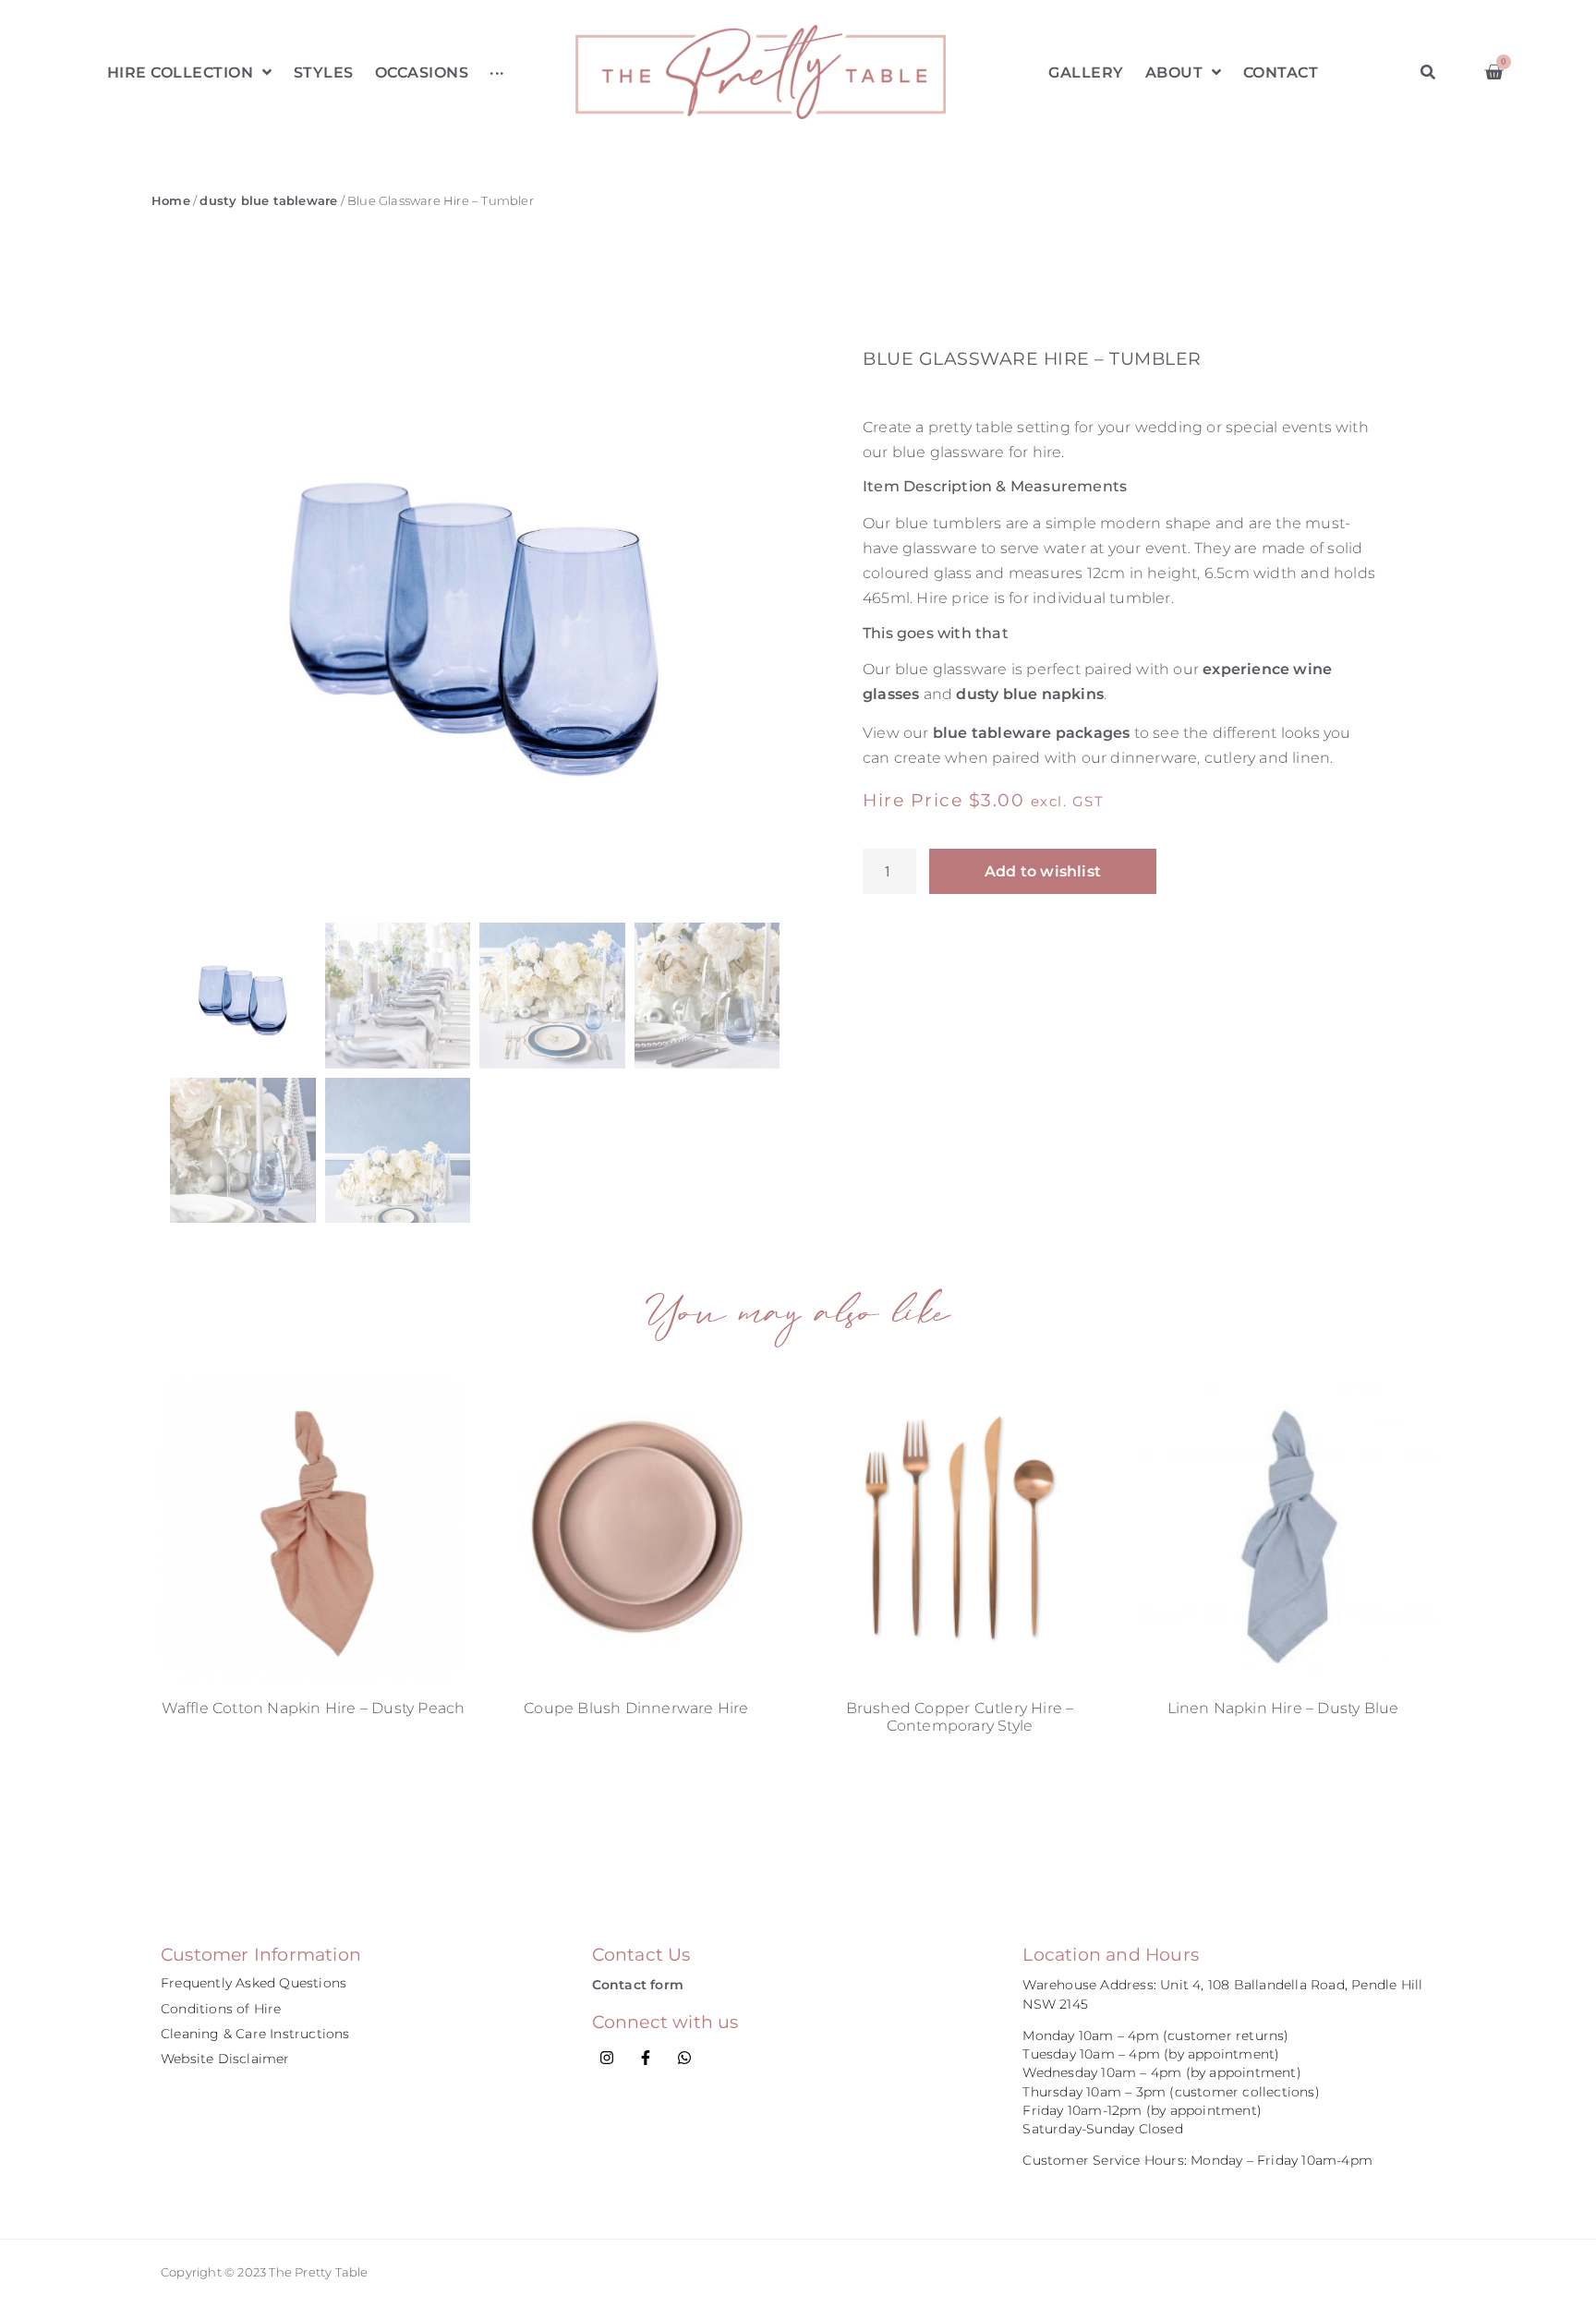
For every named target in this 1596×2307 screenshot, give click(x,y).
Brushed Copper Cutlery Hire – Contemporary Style (960, 1717)
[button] (1427, 72)
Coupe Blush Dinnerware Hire (636, 1708)
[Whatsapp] (684, 2058)
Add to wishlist (1043, 871)
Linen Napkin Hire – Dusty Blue (1283, 1708)
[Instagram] (607, 2058)
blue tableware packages (1032, 733)
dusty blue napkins (1030, 694)
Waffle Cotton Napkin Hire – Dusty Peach (314, 1708)
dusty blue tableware (268, 201)
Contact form (638, 1985)
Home (171, 201)
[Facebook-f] (646, 2058)
